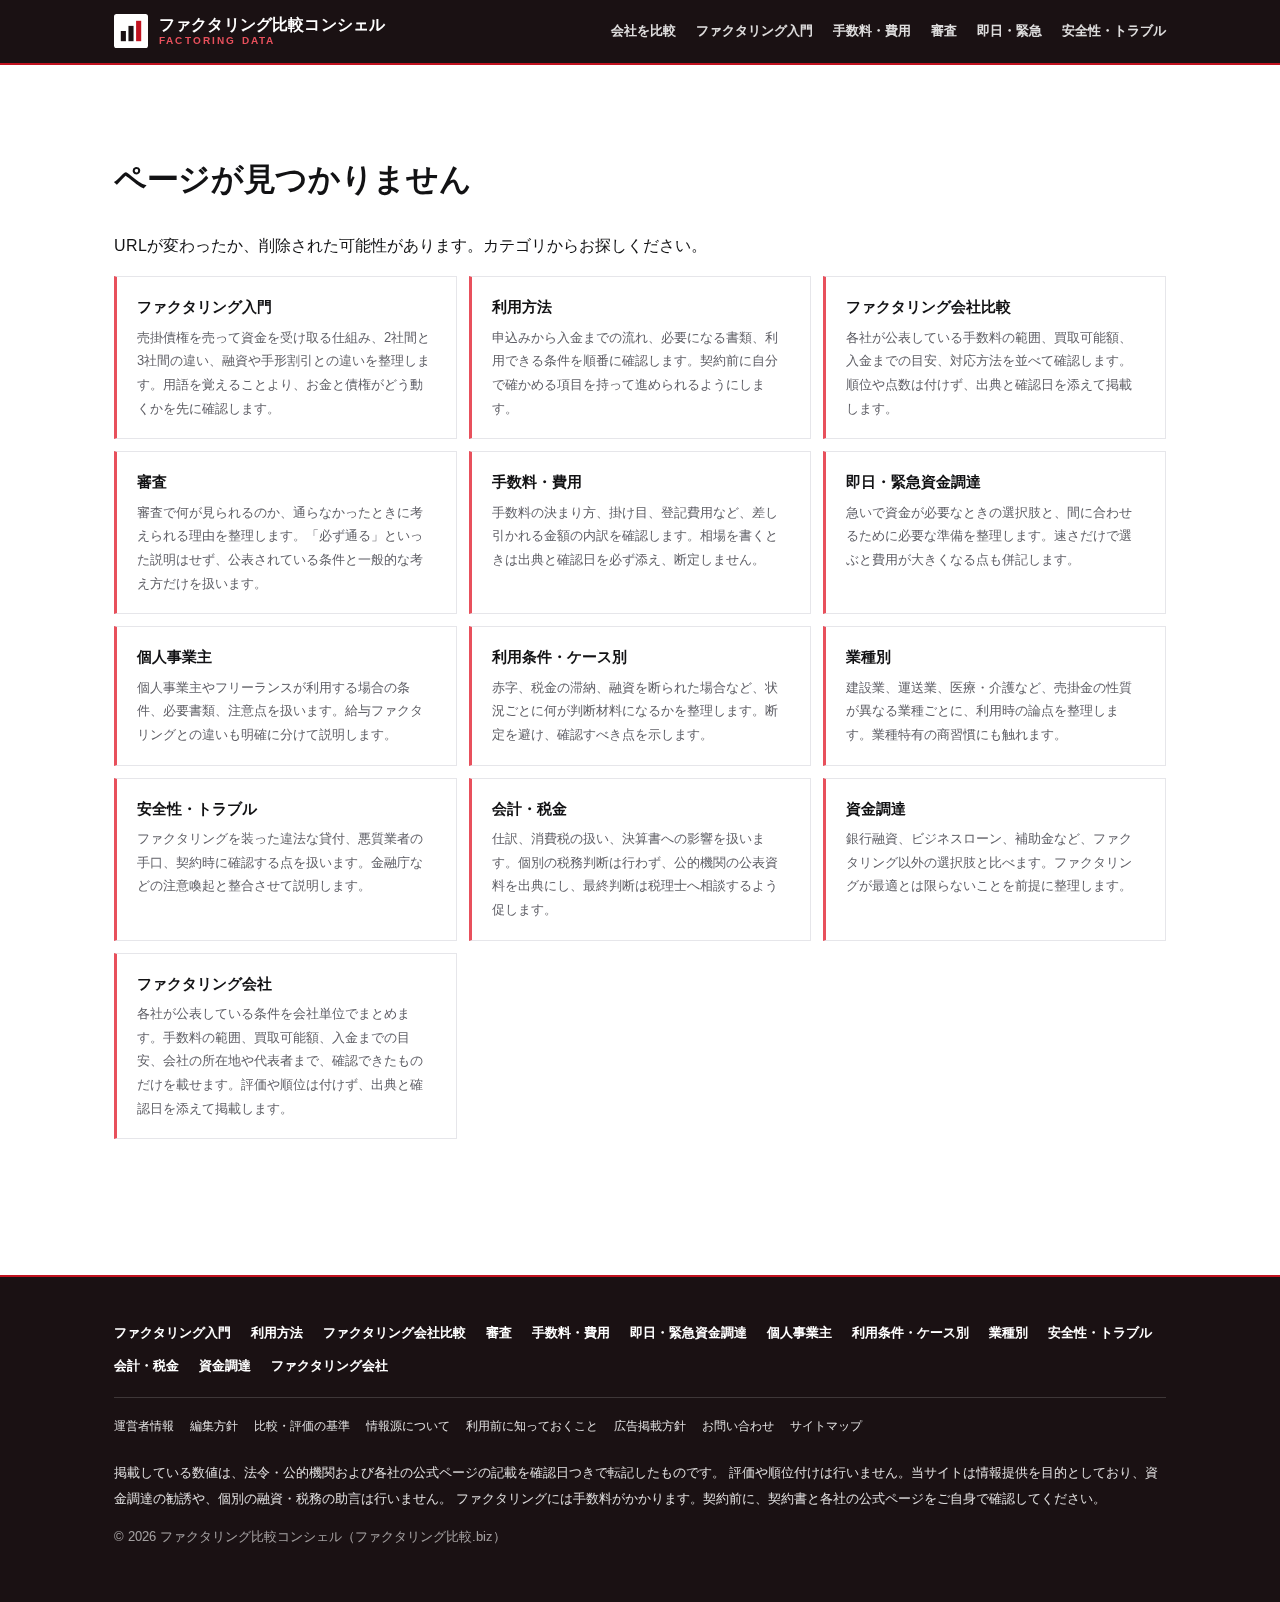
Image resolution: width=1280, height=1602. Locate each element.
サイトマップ (826, 1426)
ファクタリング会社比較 (394, 1332)
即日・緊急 (1009, 30)
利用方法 (277, 1332)
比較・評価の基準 (302, 1426)
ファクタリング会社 (329, 1365)
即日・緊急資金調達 (688, 1332)
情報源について (408, 1426)
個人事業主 (799, 1332)
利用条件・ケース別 (910, 1332)
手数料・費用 (872, 30)
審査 (944, 30)
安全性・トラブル (1114, 30)
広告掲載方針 (650, 1426)
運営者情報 (144, 1426)
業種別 (1008, 1332)
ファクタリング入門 (754, 30)
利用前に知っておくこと (532, 1426)
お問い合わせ (738, 1426)
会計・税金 (146, 1365)
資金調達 (225, 1365)
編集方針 (214, 1426)
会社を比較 (643, 30)
